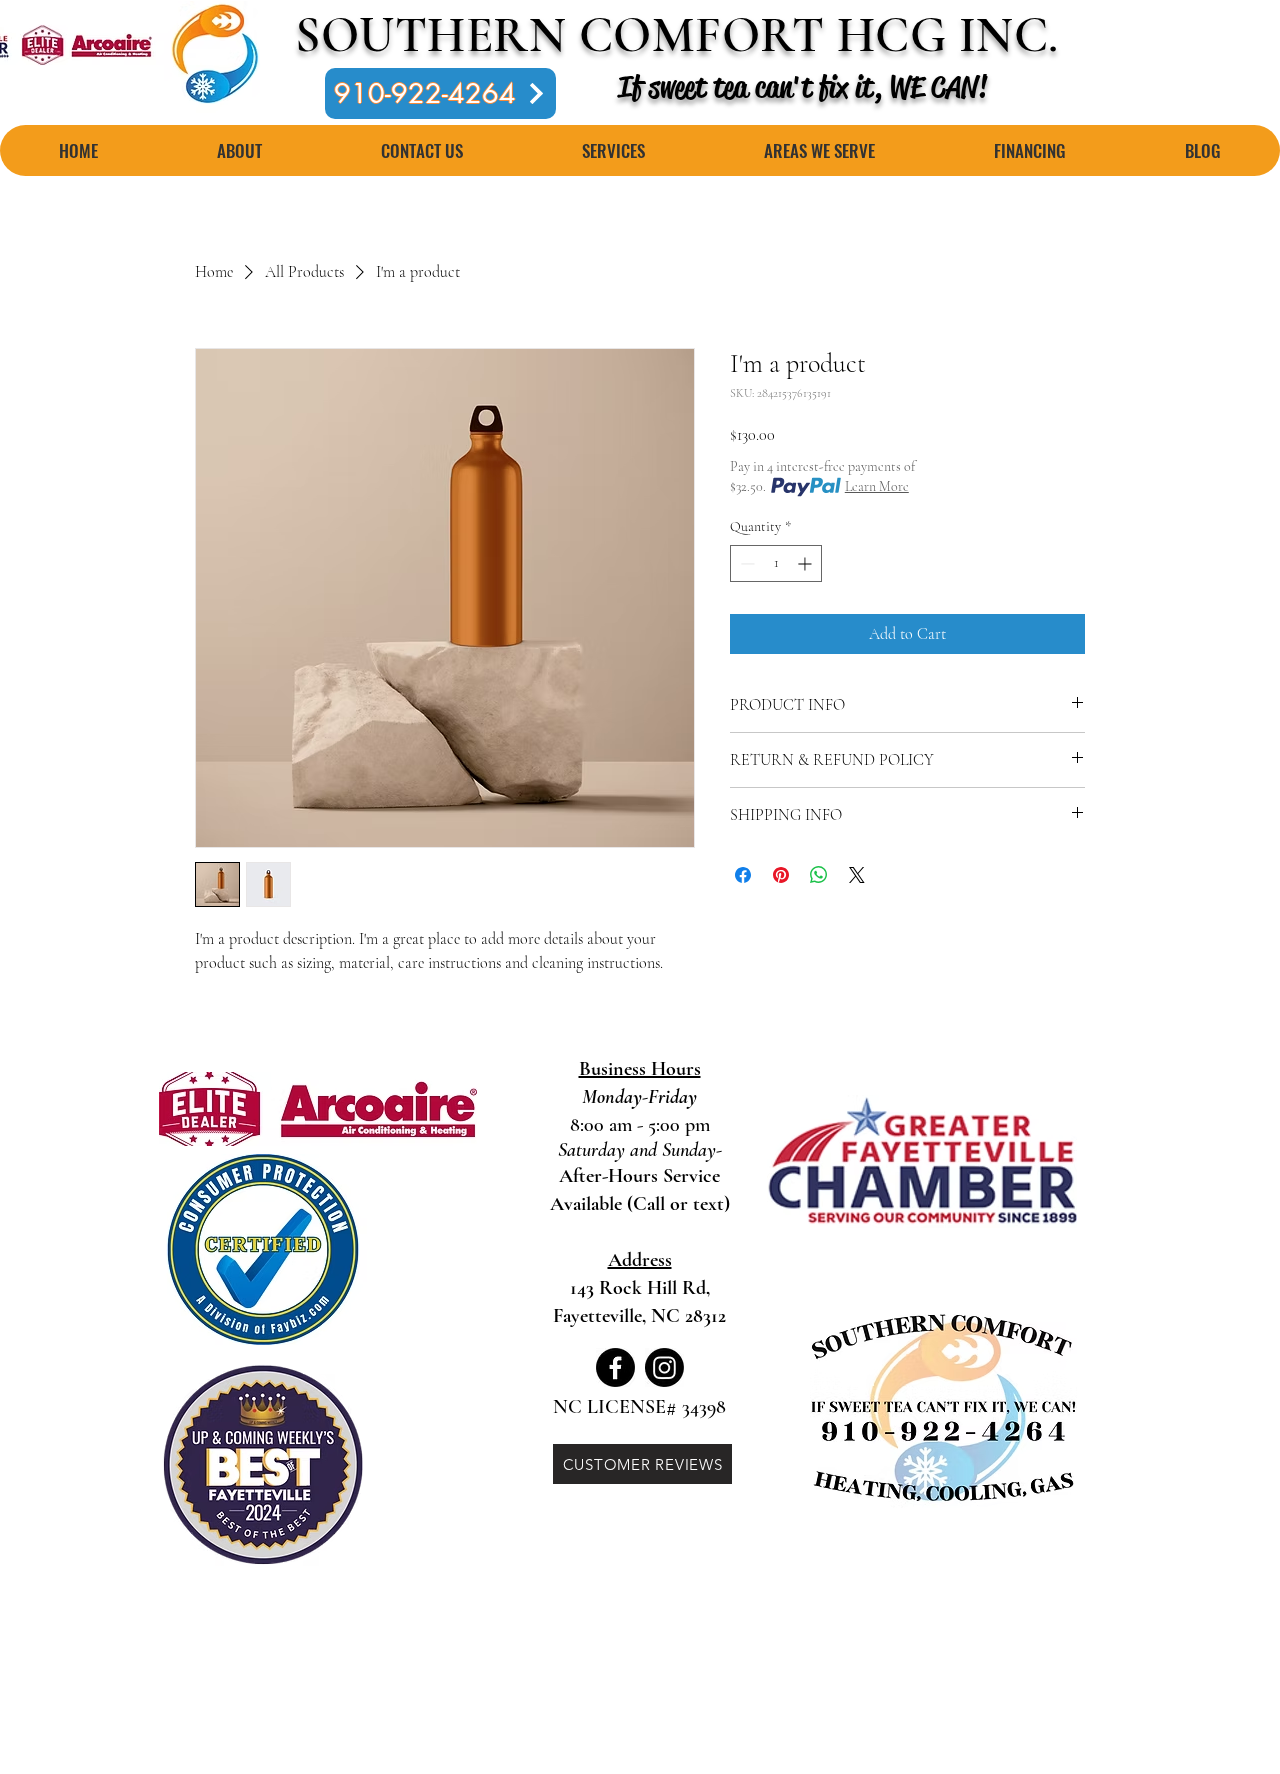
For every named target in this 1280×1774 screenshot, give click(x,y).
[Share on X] (857, 875)
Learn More (877, 486)
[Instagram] (664, 1367)
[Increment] (806, 563)
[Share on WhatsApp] (819, 875)
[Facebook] (615, 1367)
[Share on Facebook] (743, 875)
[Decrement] (745, 563)
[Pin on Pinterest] (781, 875)
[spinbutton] (776, 563)
